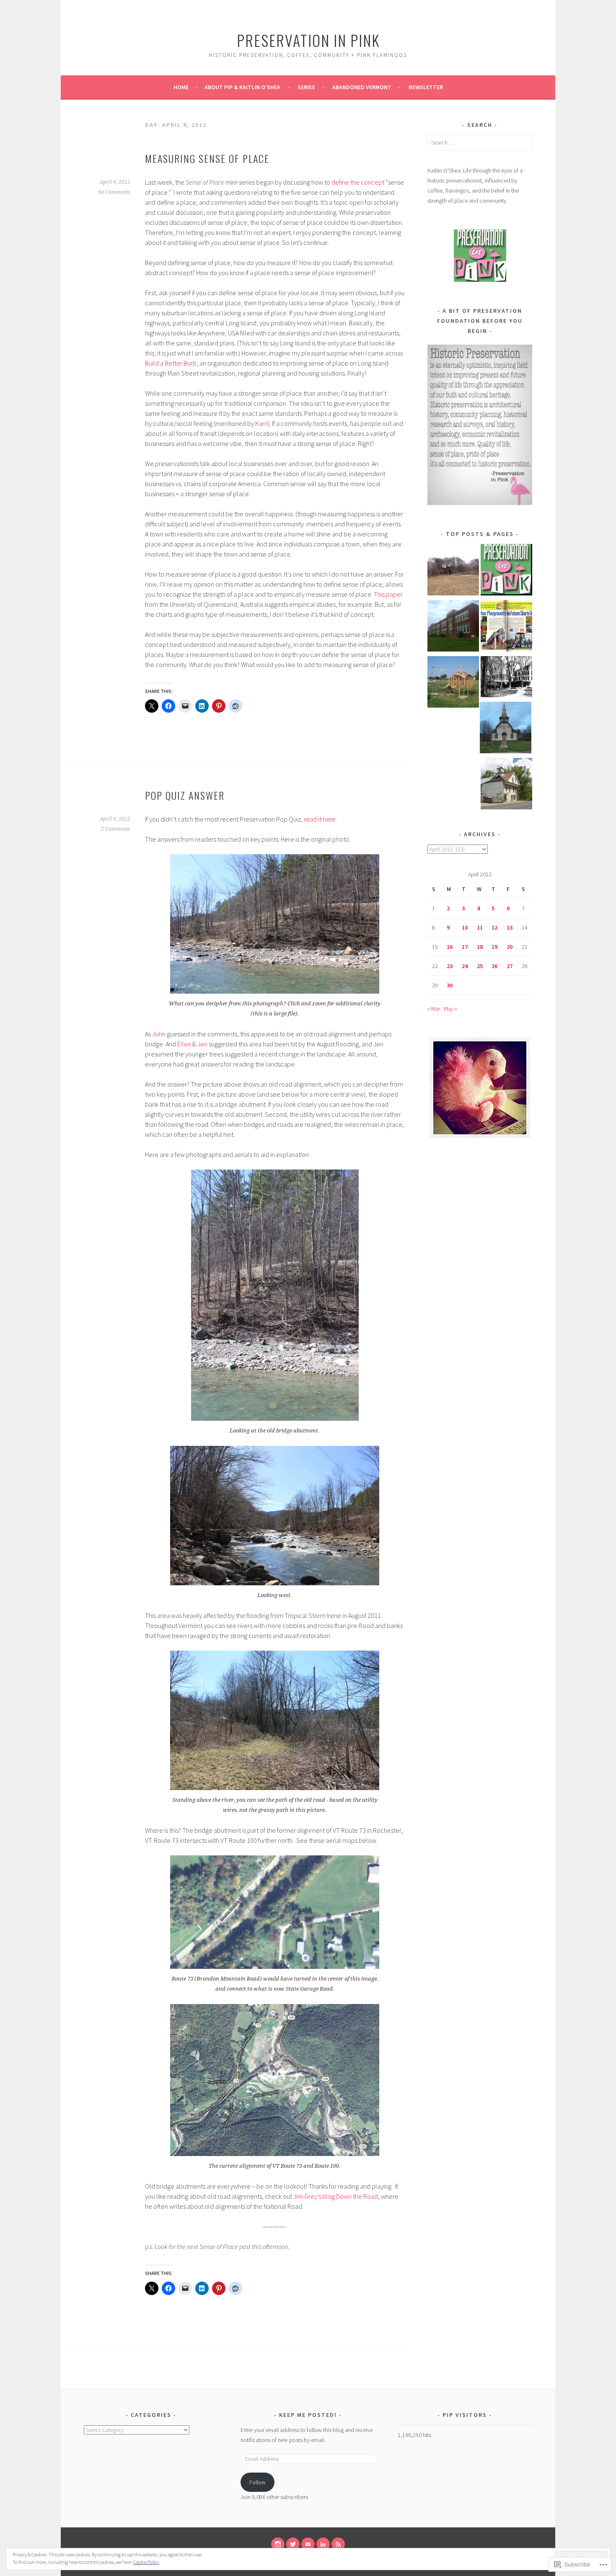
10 (465, 927)
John (159, 1034)
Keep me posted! (309, 2415)
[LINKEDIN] (323, 2544)
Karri (261, 423)
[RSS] (338, 2544)
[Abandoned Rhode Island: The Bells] (453, 571)
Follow (258, 2482)
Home (181, 87)
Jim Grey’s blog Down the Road (336, 2196)
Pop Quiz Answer (185, 795)
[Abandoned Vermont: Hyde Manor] (506, 678)
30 (450, 985)
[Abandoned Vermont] (506, 729)
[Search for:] (480, 142)
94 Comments (114, 192)
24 (465, 966)
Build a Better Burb (171, 363)
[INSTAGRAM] (278, 2544)
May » (450, 1009)
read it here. (320, 819)
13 (510, 927)
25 (480, 966)
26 (494, 966)
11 (480, 927)
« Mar (434, 1009)
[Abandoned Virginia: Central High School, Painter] (453, 627)
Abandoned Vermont (362, 87)
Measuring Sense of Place (207, 158)
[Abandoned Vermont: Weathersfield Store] (506, 785)
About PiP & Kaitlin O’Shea (242, 87)
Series (306, 87)
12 (494, 927)
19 (494, 947)
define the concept (358, 182)
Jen (202, 1044)
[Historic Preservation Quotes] (506, 571)
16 (450, 947)
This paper (388, 594)
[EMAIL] (308, 2544)
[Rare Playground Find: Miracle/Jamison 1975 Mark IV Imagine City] (506, 627)
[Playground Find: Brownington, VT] (453, 683)
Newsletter (426, 87)
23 (450, 966)
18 (480, 947)
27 (510, 966)
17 (465, 947)
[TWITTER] (293, 2544)
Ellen (184, 1044)
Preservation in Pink (308, 40)
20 (510, 947)
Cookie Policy (146, 2562)
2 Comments (116, 829)
